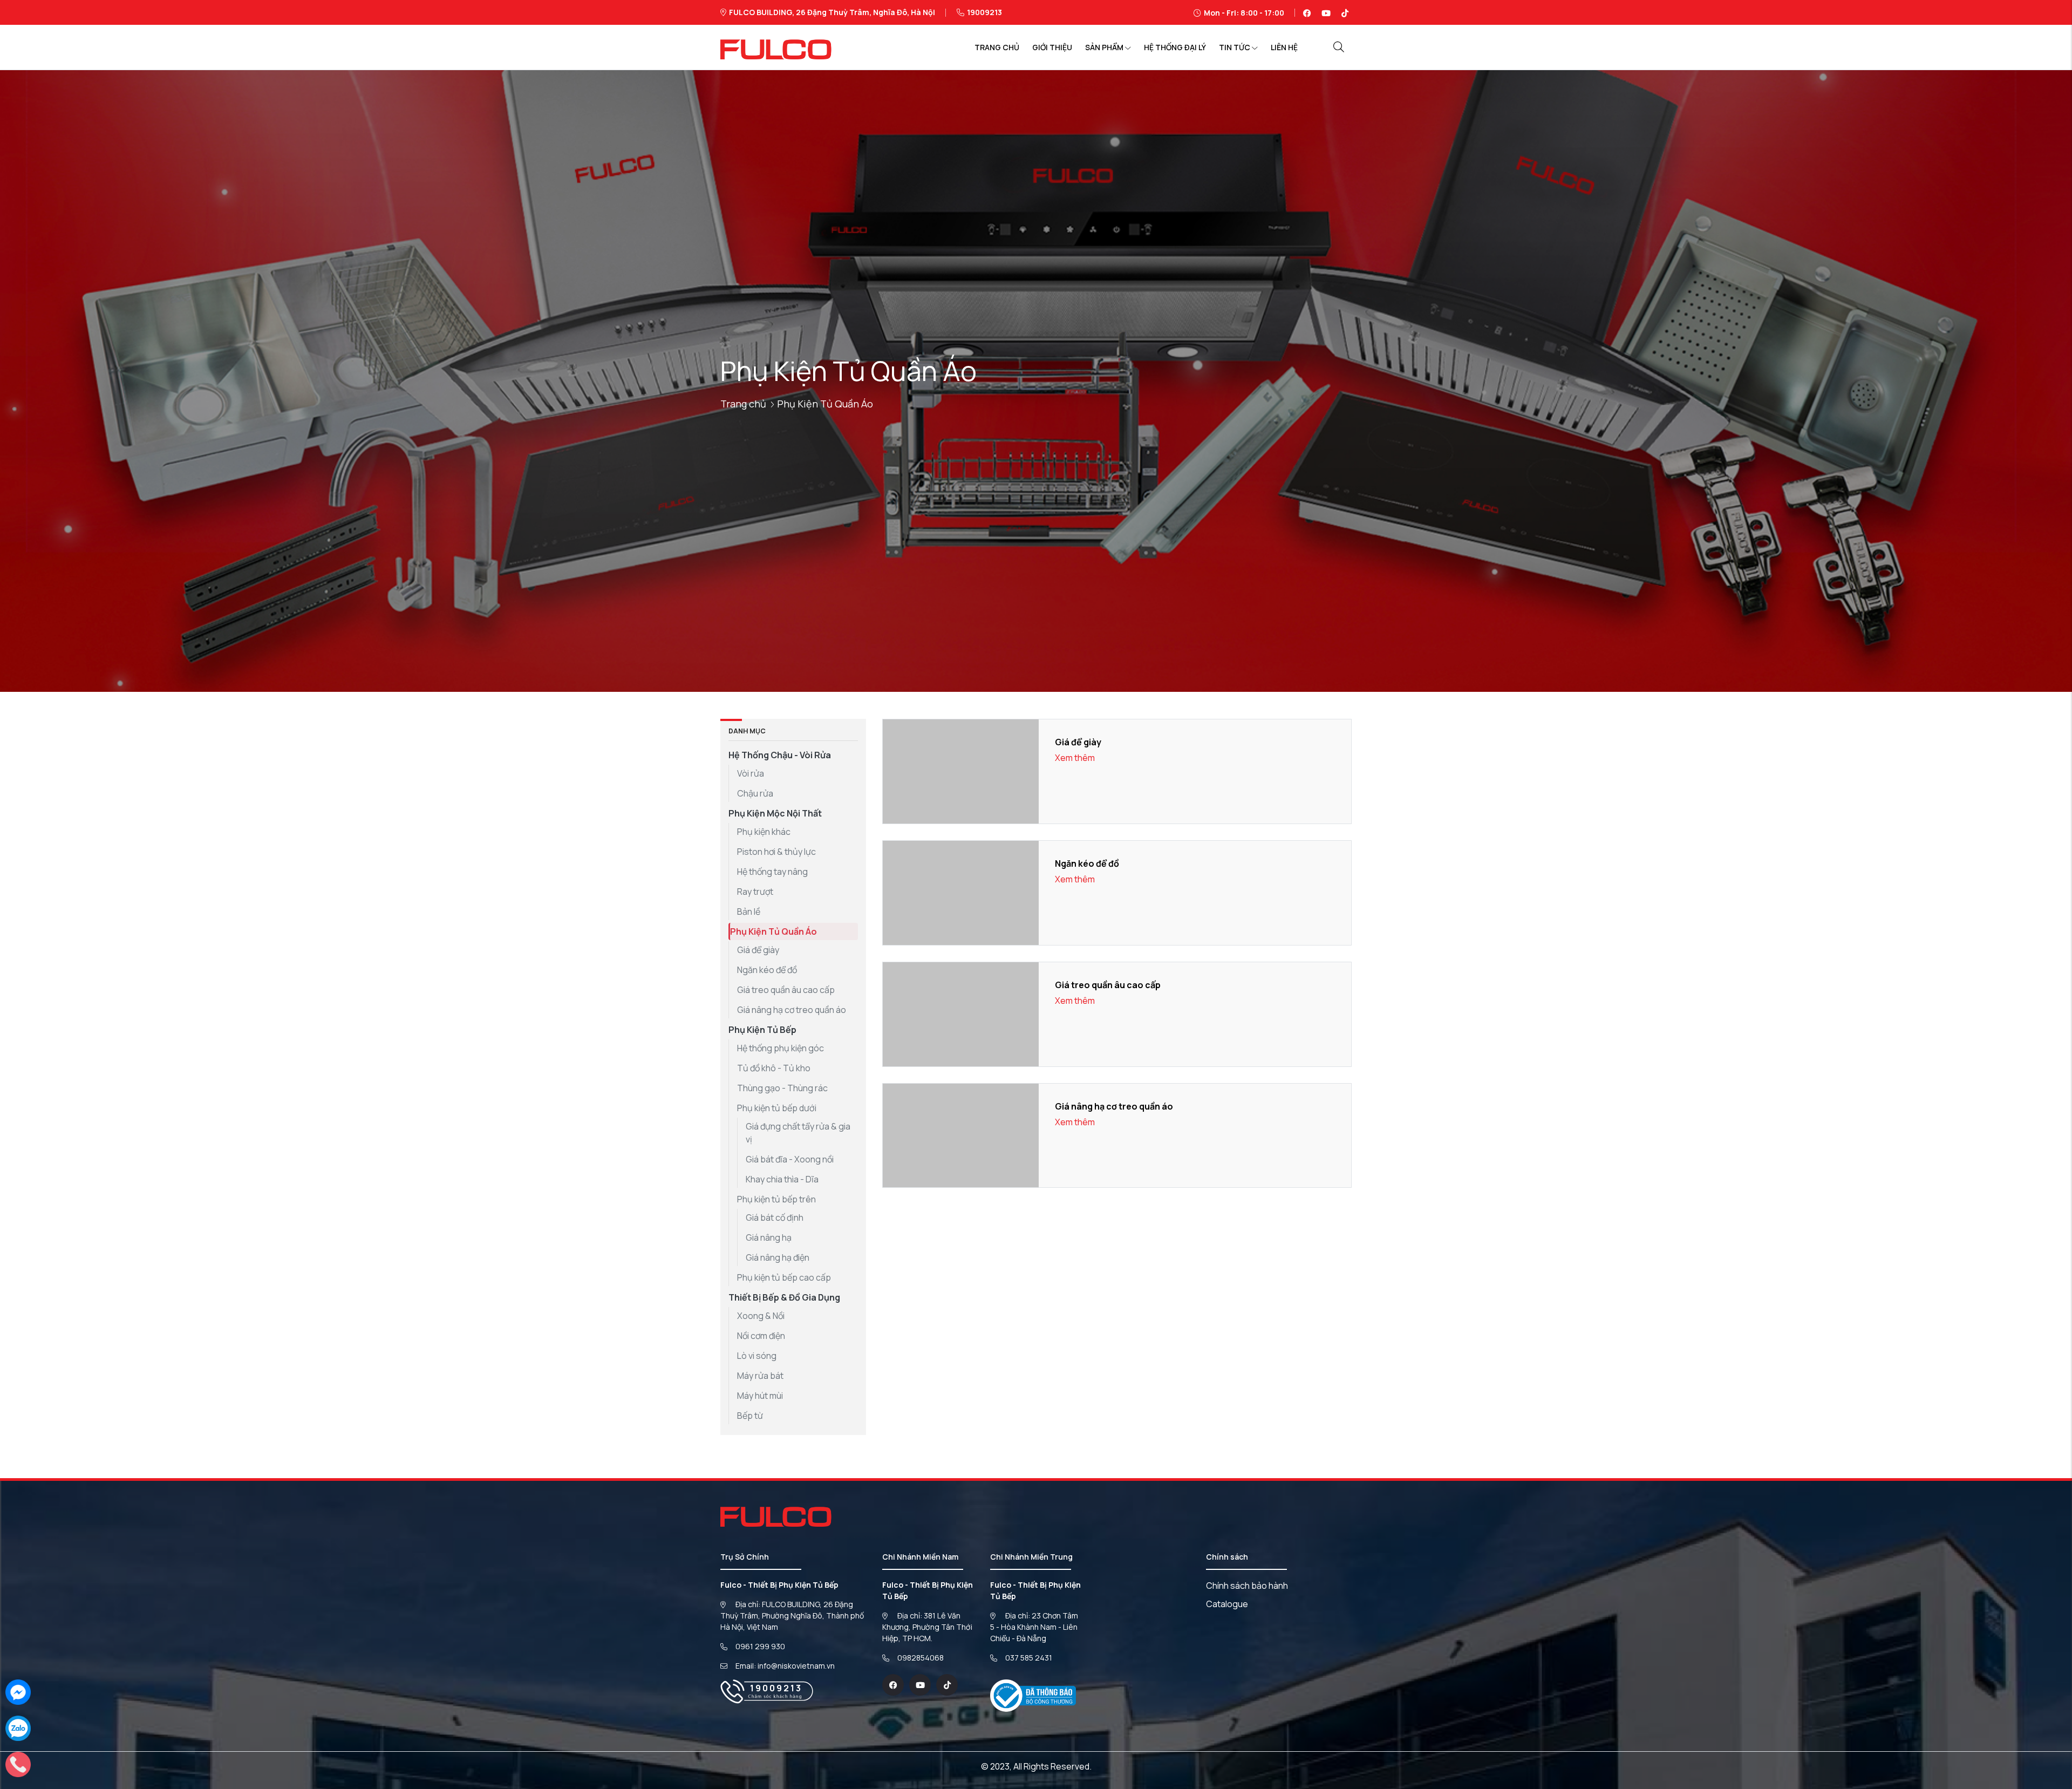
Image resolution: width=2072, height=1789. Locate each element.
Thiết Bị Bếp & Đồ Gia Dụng (784, 1297)
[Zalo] (18, 1727)
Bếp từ (750, 1416)
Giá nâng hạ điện (778, 1257)
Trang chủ (997, 47)
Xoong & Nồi (761, 1316)
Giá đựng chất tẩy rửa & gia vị (798, 1133)
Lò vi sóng (757, 1356)
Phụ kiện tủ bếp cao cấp (784, 1277)
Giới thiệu (1052, 47)
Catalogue (1227, 1604)
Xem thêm (1075, 758)
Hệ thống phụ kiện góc (781, 1048)
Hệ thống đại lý (1175, 47)
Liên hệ (1284, 47)
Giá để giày (758, 950)
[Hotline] (18, 1764)
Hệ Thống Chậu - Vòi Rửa (780, 755)
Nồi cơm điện (761, 1336)
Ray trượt (755, 892)
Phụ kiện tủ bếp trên (776, 1199)
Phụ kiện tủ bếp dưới (777, 1108)
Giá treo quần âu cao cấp (786, 990)
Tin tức (1235, 47)
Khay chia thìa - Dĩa (782, 1179)
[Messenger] (18, 1691)
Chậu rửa (755, 793)
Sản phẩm (1104, 47)
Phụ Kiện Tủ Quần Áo (773, 931)
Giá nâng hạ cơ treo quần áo (792, 1010)
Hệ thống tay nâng (772, 872)
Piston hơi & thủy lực (776, 852)
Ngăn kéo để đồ (767, 970)
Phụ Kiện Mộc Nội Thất (775, 813)
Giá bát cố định (775, 1217)
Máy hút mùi (760, 1396)
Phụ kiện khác (764, 832)
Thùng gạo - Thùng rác (782, 1088)
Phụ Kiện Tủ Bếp (762, 1030)
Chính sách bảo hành (1247, 1586)
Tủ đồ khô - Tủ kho (774, 1068)
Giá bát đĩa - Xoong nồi (790, 1159)
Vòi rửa (751, 773)
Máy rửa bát (760, 1376)
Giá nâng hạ (769, 1237)
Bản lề (749, 911)
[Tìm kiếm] (1339, 47)
